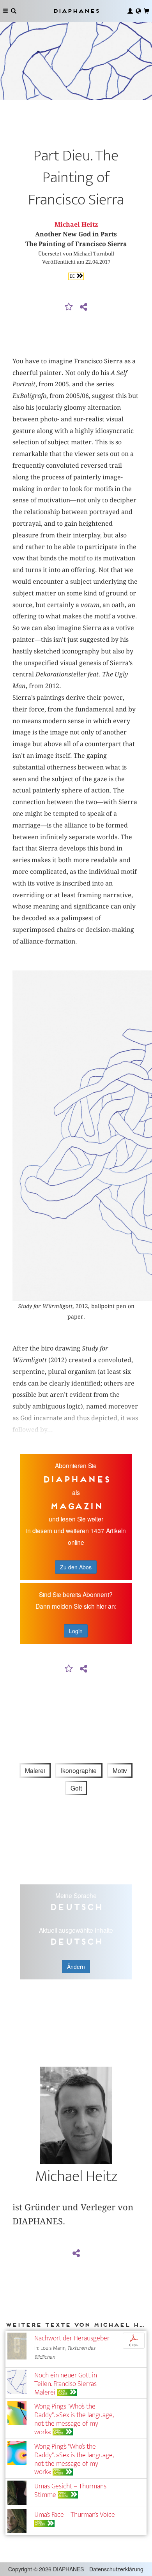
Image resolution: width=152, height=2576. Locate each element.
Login (76, 1631)
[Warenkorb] (147, 11)
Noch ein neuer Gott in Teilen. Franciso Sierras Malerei (66, 2384)
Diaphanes (76, 11)
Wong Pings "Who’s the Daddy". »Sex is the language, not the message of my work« (74, 2419)
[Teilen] (83, 307)
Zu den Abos (76, 1567)
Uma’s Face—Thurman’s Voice (75, 2515)
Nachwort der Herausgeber (72, 2338)
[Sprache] (138, 11)
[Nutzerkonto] (130, 11)
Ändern (76, 1967)
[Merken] (69, 307)
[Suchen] (14, 11)
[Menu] (5, 11)
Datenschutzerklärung (116, 2569)
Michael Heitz (76, 224)
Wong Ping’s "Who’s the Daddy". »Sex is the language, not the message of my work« (74, 2459)
